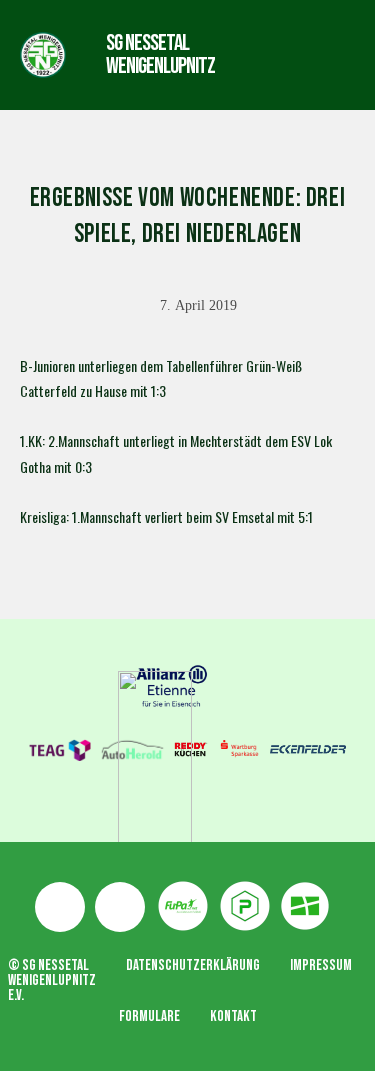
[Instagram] (120, 907)
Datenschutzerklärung (193, 965)
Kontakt (233, 1016)
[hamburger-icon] (272, 54)
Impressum (321, 965)
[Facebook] (60, 907)
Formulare (149, 1016)
